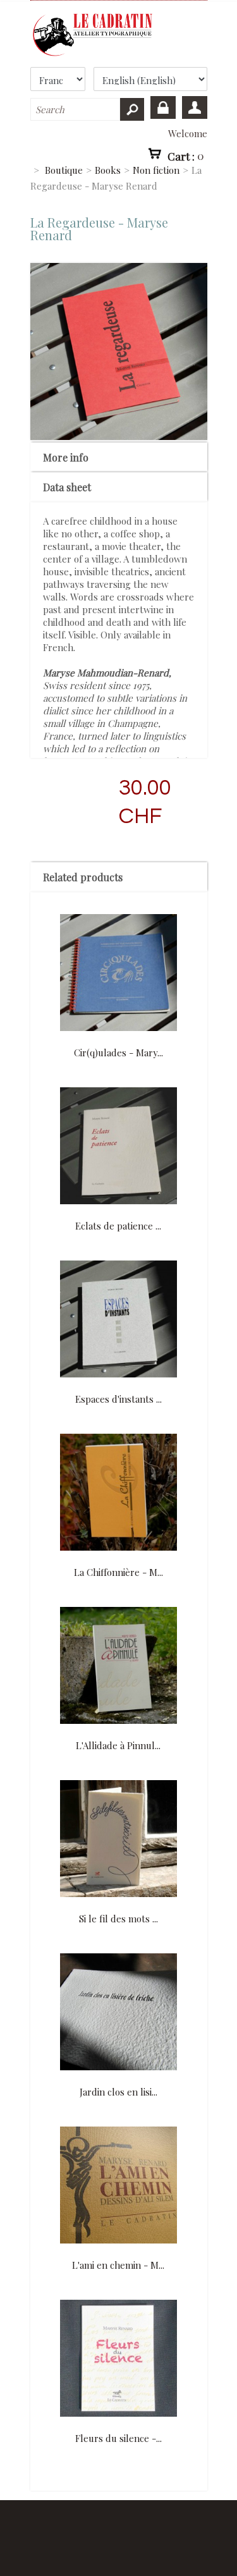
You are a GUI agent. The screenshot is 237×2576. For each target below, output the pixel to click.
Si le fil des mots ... (118, 1919)
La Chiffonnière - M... (118, 1572)
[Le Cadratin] (119, 35)
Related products (83, 877)
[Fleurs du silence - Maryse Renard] (118, 2359)
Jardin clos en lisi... (118, 2092)
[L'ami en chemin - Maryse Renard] (118, 2186)
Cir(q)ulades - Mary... (118, 1053)
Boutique (64, 170)
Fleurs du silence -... (118, 2438)
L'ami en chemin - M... (118, 2265)
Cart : (186, 156)
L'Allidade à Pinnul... (118, 1745)
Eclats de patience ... (118, 1226)
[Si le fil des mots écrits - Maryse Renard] (118, 1840)
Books (108, 170)
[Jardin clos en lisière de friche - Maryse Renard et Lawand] (118, 2013)
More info (66, 457)
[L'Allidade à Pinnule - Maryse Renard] (118, 1667)
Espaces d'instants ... (118, 1399)
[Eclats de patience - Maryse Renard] (118, 1147)
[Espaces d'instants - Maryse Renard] (118, 1320)
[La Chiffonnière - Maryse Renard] (118, 1493)
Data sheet (67, 487)
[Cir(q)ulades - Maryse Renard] (118, 974)
